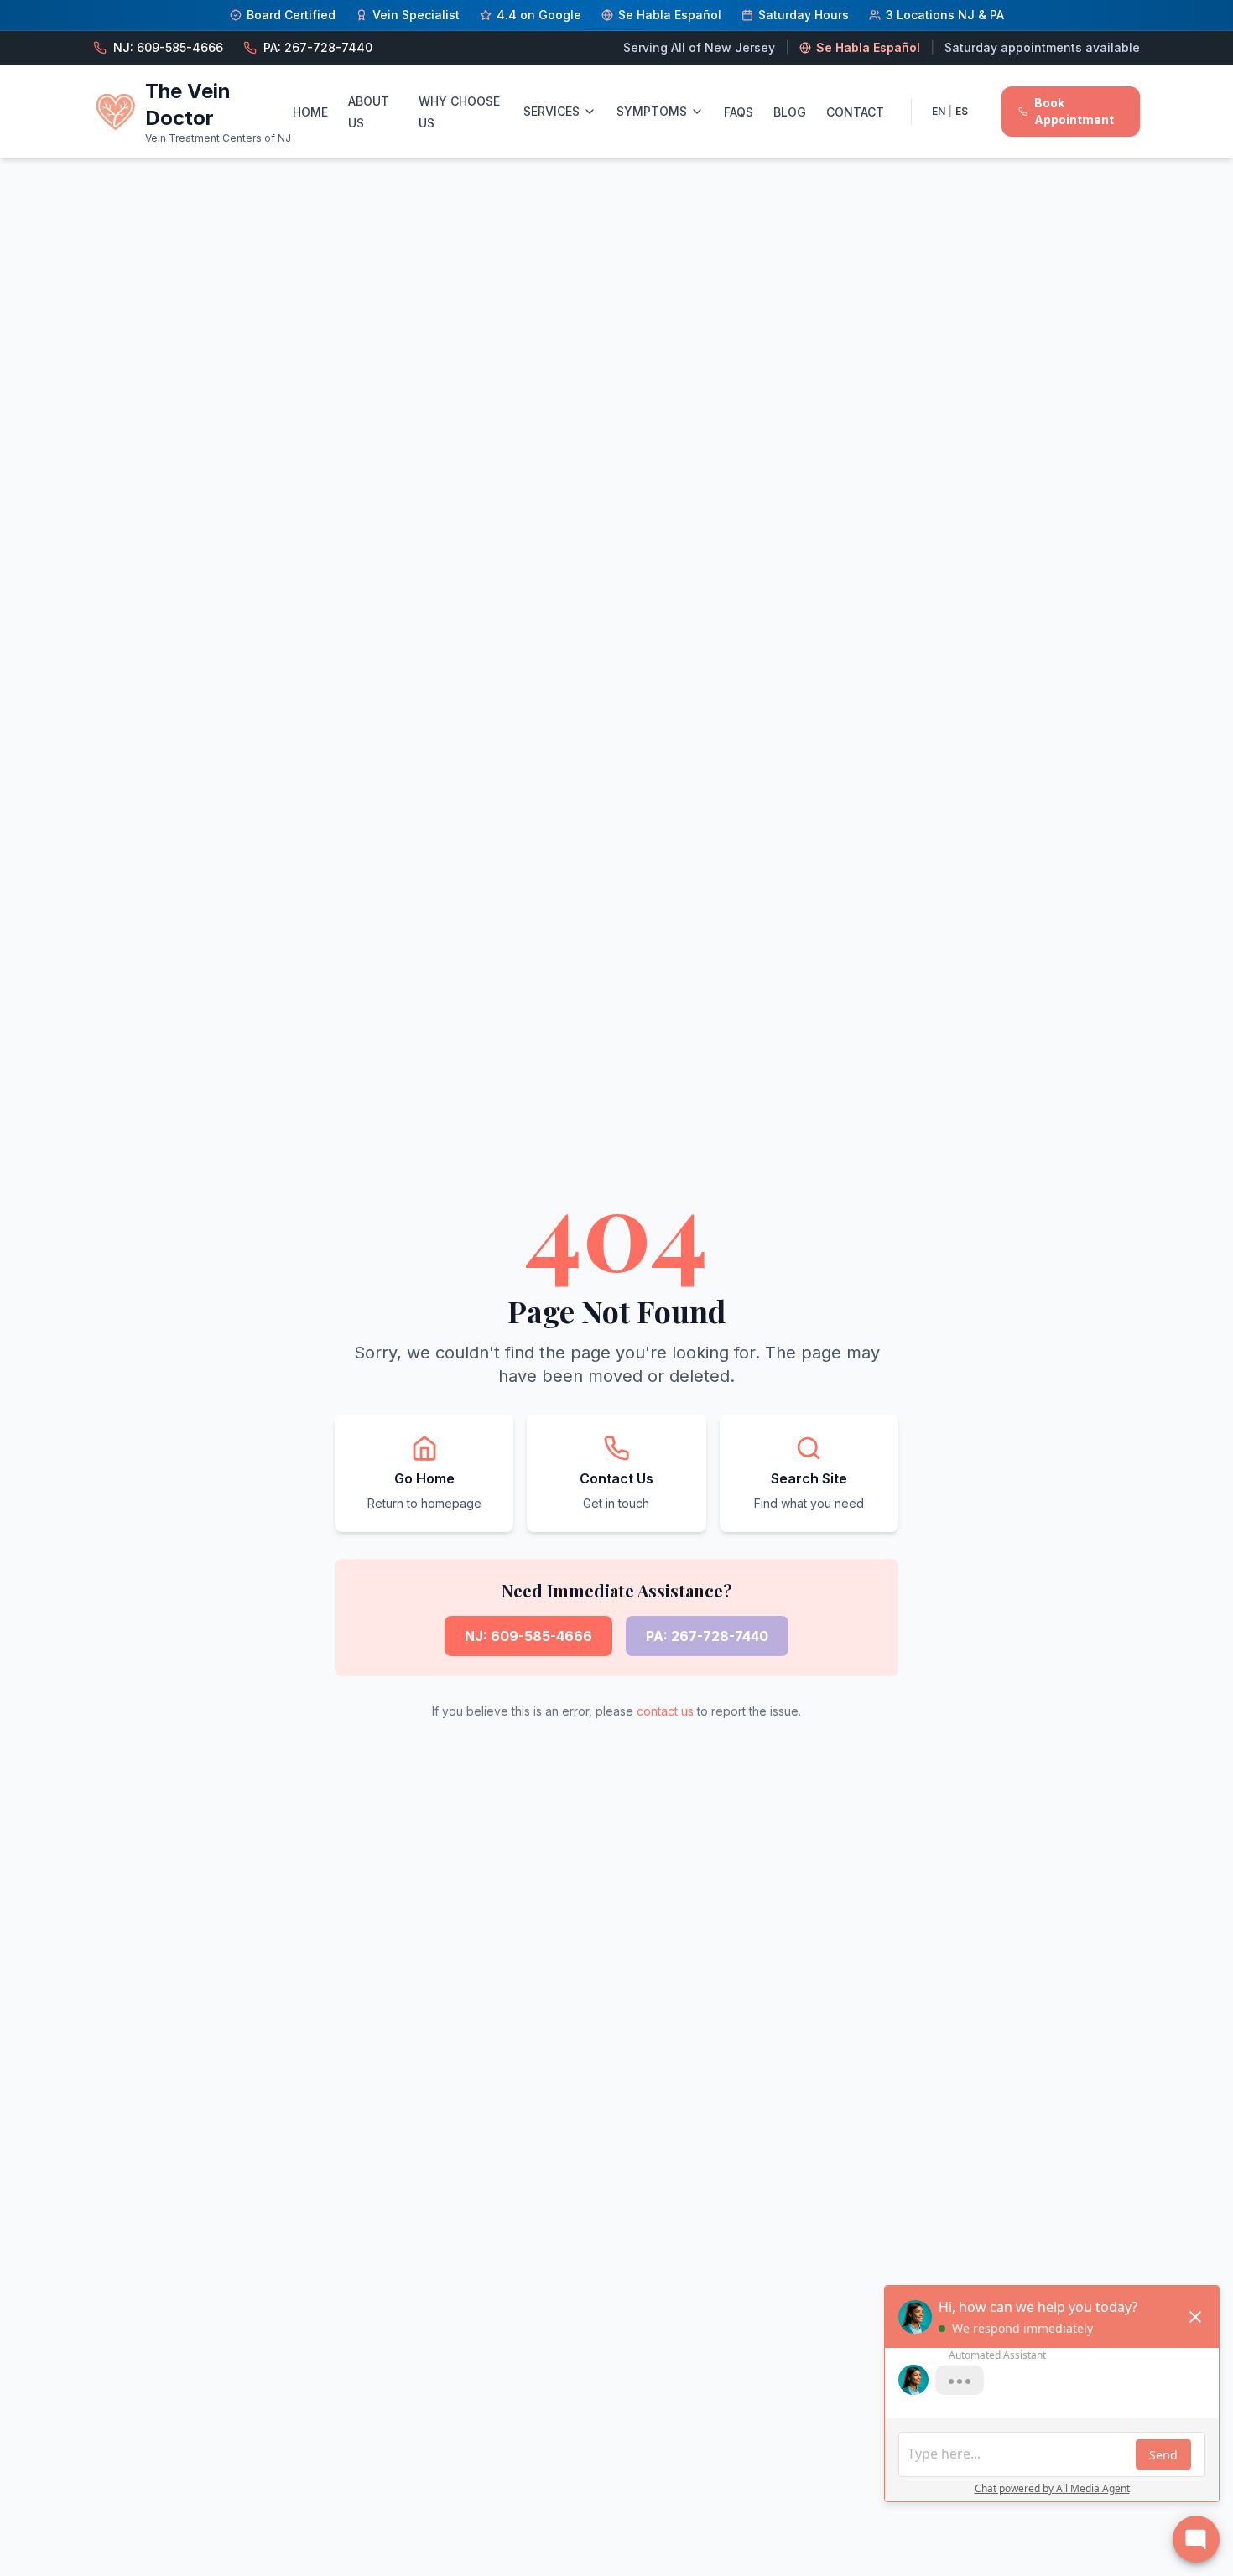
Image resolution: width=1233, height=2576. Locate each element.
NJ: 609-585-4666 (528, 1636)
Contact (855, 112)
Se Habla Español (868, 47)
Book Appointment (1074, 111)
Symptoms (652, 111)
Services (551, 111)
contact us (665, 1711)
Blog (790, 112)
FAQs (739, 112)
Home (310, 112)
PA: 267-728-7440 (707, 1636)
